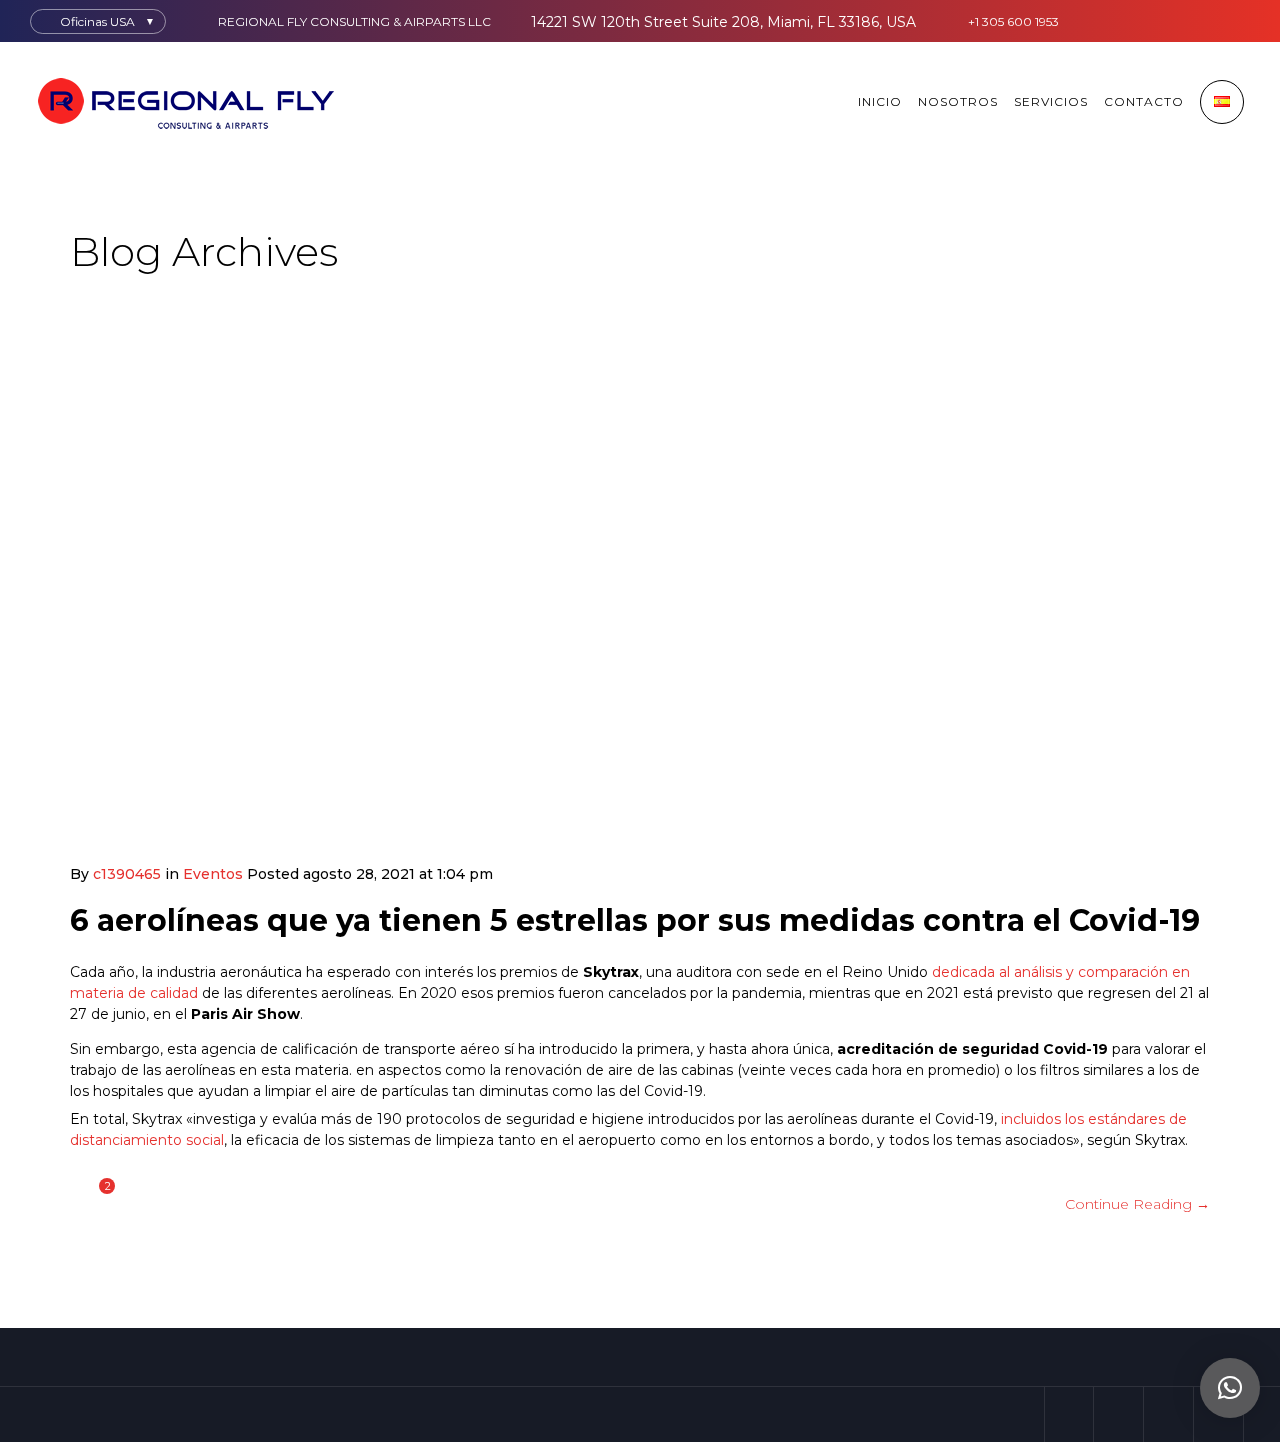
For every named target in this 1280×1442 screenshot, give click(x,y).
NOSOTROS (958, 101)
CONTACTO (1144, 101)
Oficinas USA (97, 21)
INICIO (880, 101)
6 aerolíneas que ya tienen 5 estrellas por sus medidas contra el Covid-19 (635, 920)
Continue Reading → (1137, 1204)
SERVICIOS (1051, 101)
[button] (1230, 1388)
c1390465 (127, 874)
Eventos (213, 874)
